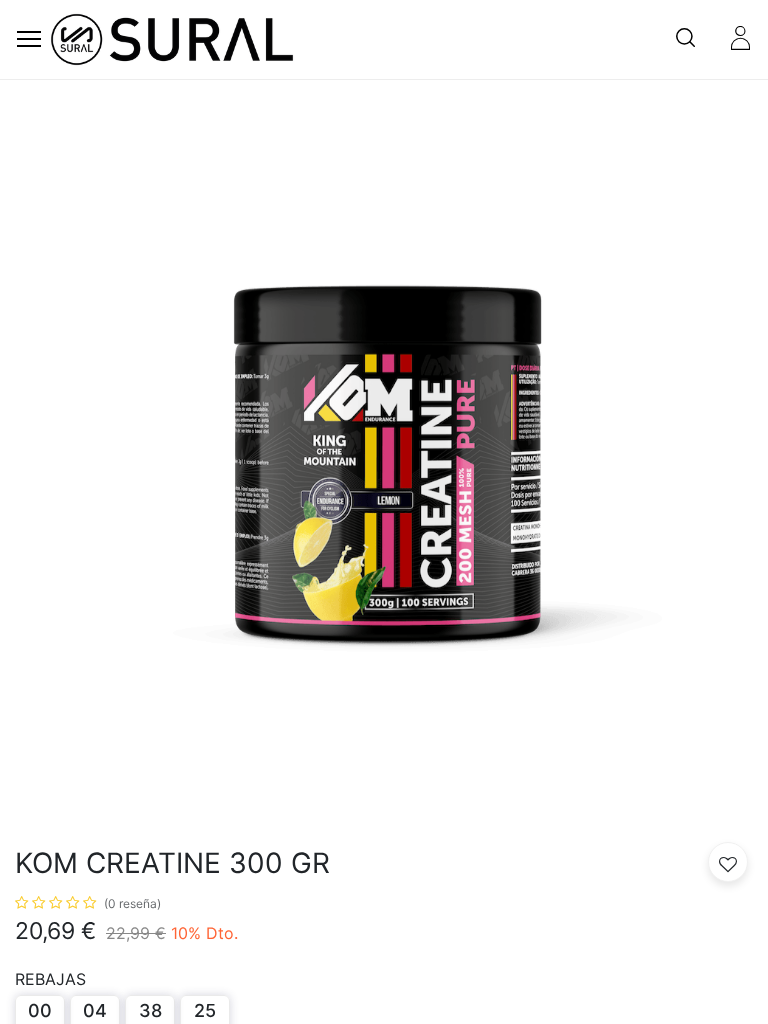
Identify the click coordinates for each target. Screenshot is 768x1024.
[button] (728, 862)
